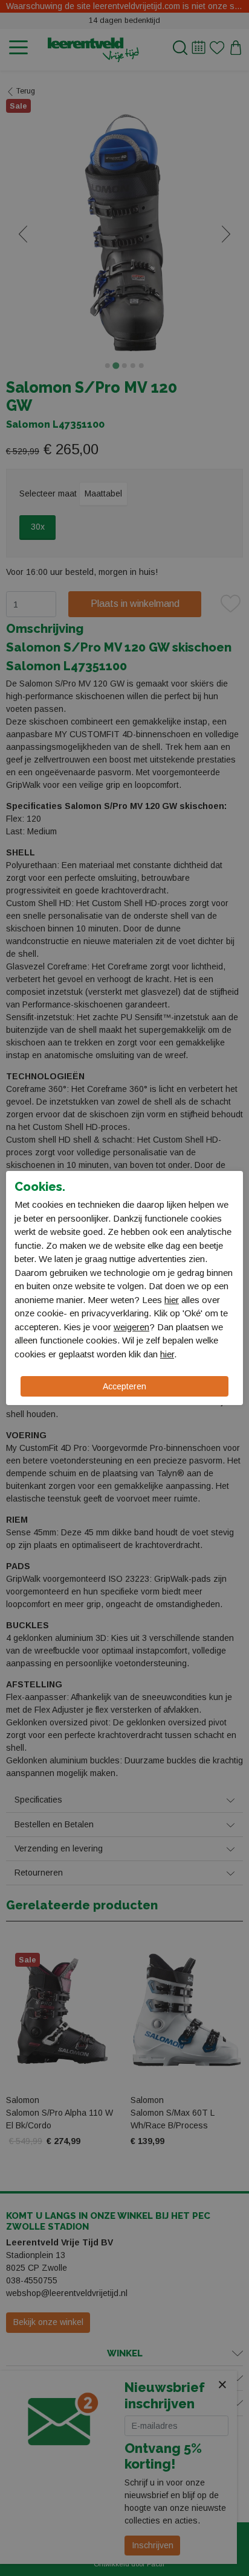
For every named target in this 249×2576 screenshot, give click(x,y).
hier (172, 1300)
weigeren (131, 1327)
